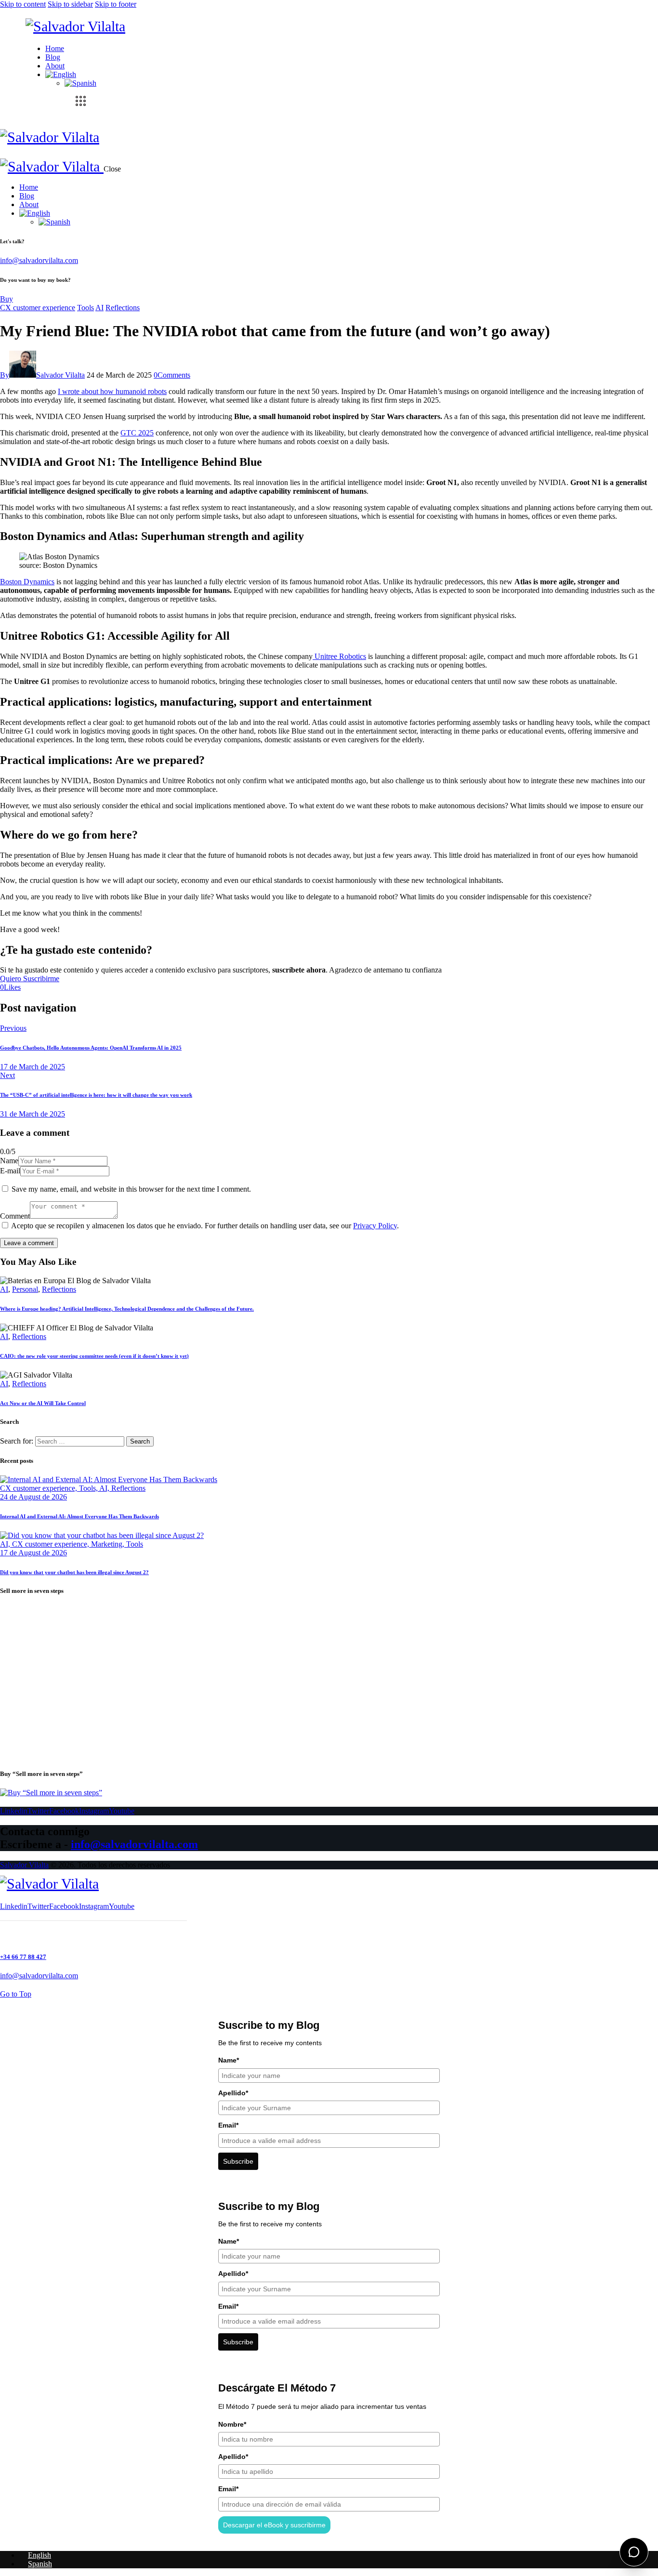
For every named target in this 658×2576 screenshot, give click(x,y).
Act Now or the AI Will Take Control (43, 1403)
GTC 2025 (137, 433)
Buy (7, 299)
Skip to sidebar (70, 4)
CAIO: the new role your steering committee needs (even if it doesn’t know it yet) (94, 1356)
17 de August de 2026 (33, 1553)
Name (9, 1161)
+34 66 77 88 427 (23, 1957)
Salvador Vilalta (24, 1865)
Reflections (123, 308)
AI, (105, 1488)
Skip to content (23, 4)
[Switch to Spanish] (80, 83)
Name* (229, 2060)
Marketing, (109, 1544)
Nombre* (232, 2424)
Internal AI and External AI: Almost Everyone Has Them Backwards (79, 1516)
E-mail (10, 1171)
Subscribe (238, 2161)
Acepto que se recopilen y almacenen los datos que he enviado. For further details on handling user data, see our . (205, 1226)
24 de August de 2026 (33, 1497)
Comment (15, 1216)
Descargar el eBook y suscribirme (274, 2525)
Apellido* (233, 2093)
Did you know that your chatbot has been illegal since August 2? (74, 1572)
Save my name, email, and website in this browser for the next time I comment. (131, 1189)
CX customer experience (38, 308)
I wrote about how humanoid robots (112, 391)
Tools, (89, 1488)
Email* (228, 2125)
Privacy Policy (375, 1226)
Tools (86, 308)
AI (99, 308)
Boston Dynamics (27, 582)
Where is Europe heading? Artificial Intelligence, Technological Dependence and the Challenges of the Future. (127, 1309)
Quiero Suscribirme (30, 979)
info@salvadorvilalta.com (39, 260)
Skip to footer (116, 4)
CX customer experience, (39, 1488)
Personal (25, 1289)
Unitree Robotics (339, 656)
